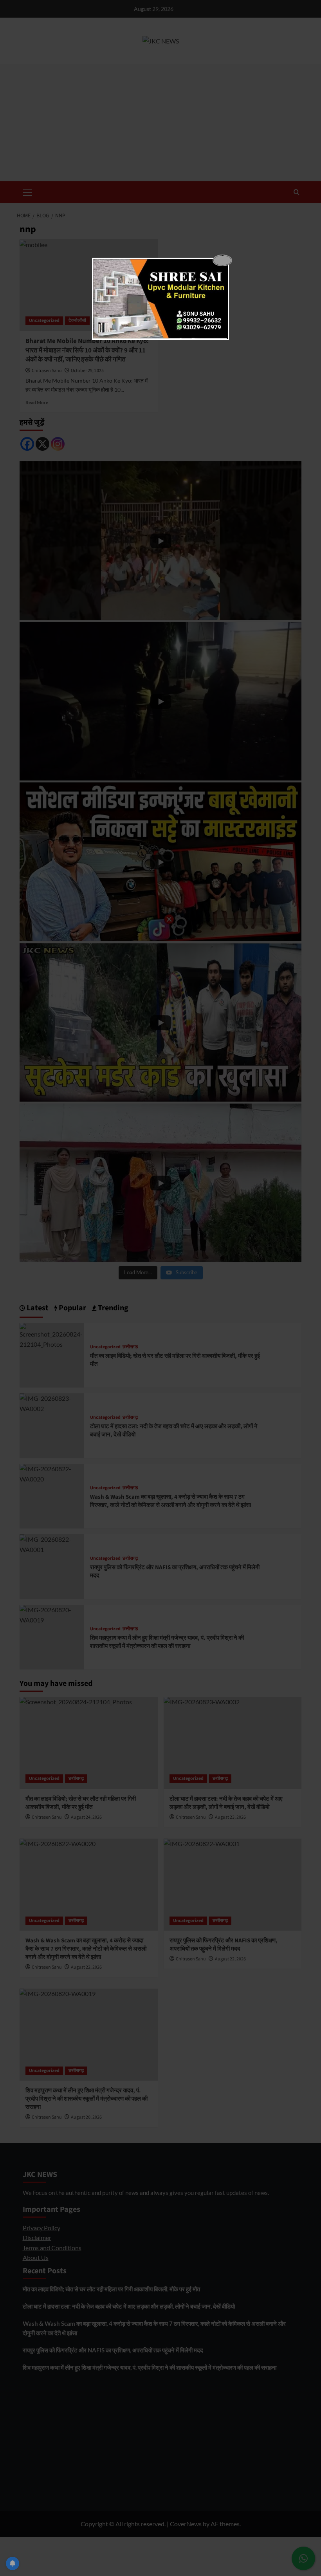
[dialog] (160, 299)
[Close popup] (222, 260)
